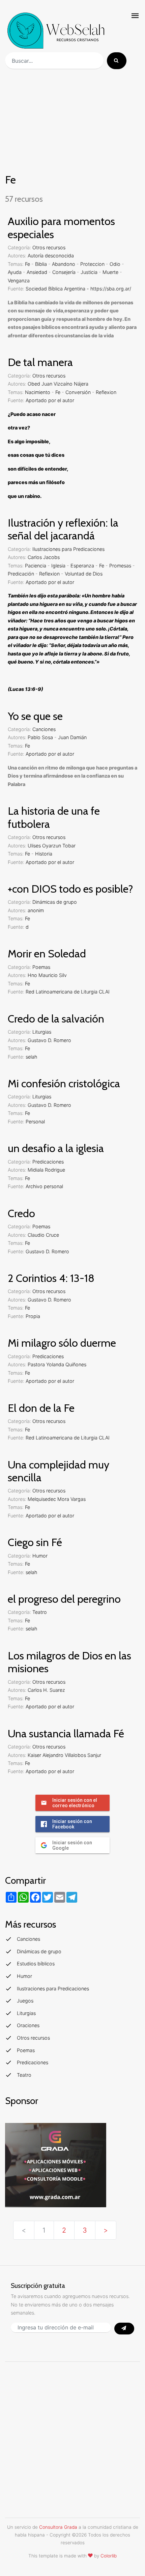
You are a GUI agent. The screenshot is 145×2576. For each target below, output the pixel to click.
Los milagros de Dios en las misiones (69, 1662)
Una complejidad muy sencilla (59, 1471)
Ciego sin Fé (35, 1542)
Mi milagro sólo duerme (62, 1343)
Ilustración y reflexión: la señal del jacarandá (63, 529)
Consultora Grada (58, 2527)
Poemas (41, 967)
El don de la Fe (41, 1408)
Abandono (64, 264)
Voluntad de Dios (84, 574)
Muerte (110, 272)
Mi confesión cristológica (64, 1083)
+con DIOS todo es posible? (70, 889)
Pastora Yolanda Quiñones (57, 1364)
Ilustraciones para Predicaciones (68, 549)
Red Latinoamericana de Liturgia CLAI (68, 992)
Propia (33, 1316)
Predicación (21, 574)
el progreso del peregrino (64, 1599)
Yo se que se (35, 716)
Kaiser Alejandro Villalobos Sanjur (64, 1755)
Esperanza (82, 566)
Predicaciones (48, 1162)
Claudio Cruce (43, 1235)
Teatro (40, 1612)
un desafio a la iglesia (56, 1148)
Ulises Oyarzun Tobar (52, 846)
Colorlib (109, 2556)
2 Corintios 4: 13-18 (51, 1278)
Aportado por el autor (50, 400)
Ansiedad (37, 272)
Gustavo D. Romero (49, 1040)
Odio (115, 264)
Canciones (44, 729)
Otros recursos (49, 247)
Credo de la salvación (56, 1019)
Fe (27, 264)
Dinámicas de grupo (55, 902)
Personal (35, 1122)
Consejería (64, 272)
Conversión (78, 392)
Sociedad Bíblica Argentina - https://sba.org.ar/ (78, 289)
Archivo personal (44, 1186)
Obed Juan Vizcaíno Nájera (58, 384)
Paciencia (36, 566)
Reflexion (106, 392)
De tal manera (40, 362)
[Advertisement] (72, 122)
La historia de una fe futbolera (54, 817)
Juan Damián (72, 737)
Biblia (41, 264)
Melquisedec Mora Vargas (57, 1499)
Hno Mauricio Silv (47, 975)
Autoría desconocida (51, 256)
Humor (40, 1556)
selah (31, 1057)
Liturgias (42, 1032)
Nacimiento (38, 392)
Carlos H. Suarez (46, 1690)
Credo (21, 1213)
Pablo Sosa (40, 737)
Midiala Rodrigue (46, 1170)
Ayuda (15, 272)
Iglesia (58, 566)
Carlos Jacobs (44, 557)
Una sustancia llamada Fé (66, 1733)
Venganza (19, 281)
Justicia (89, 272)
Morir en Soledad (47, 954)
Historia (44, 854)
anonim (36, 910)
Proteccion (92, 264)
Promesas (120, 566)
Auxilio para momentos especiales (61, 228)
